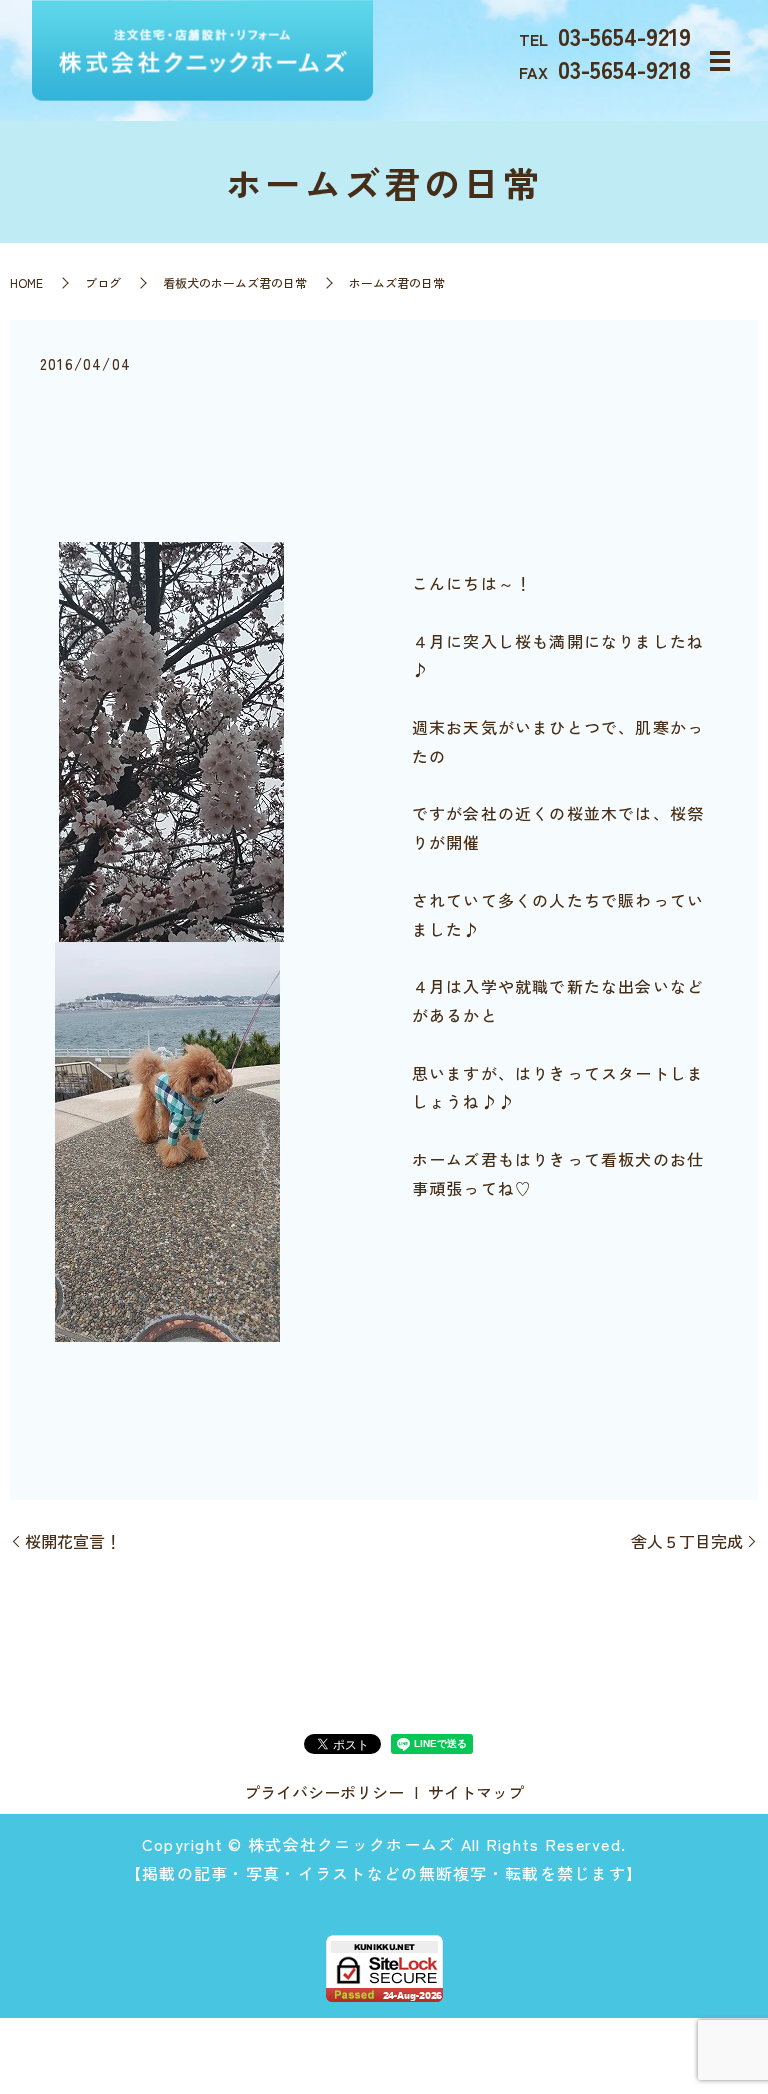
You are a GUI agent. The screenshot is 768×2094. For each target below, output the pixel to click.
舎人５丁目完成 (687, 1541)
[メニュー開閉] (720, 61)
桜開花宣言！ (73, 1541)
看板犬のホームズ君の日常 (235, 282)
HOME (26, 282)
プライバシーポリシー (324, 1792)
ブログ (103, 282)
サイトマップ (476, 1792)
